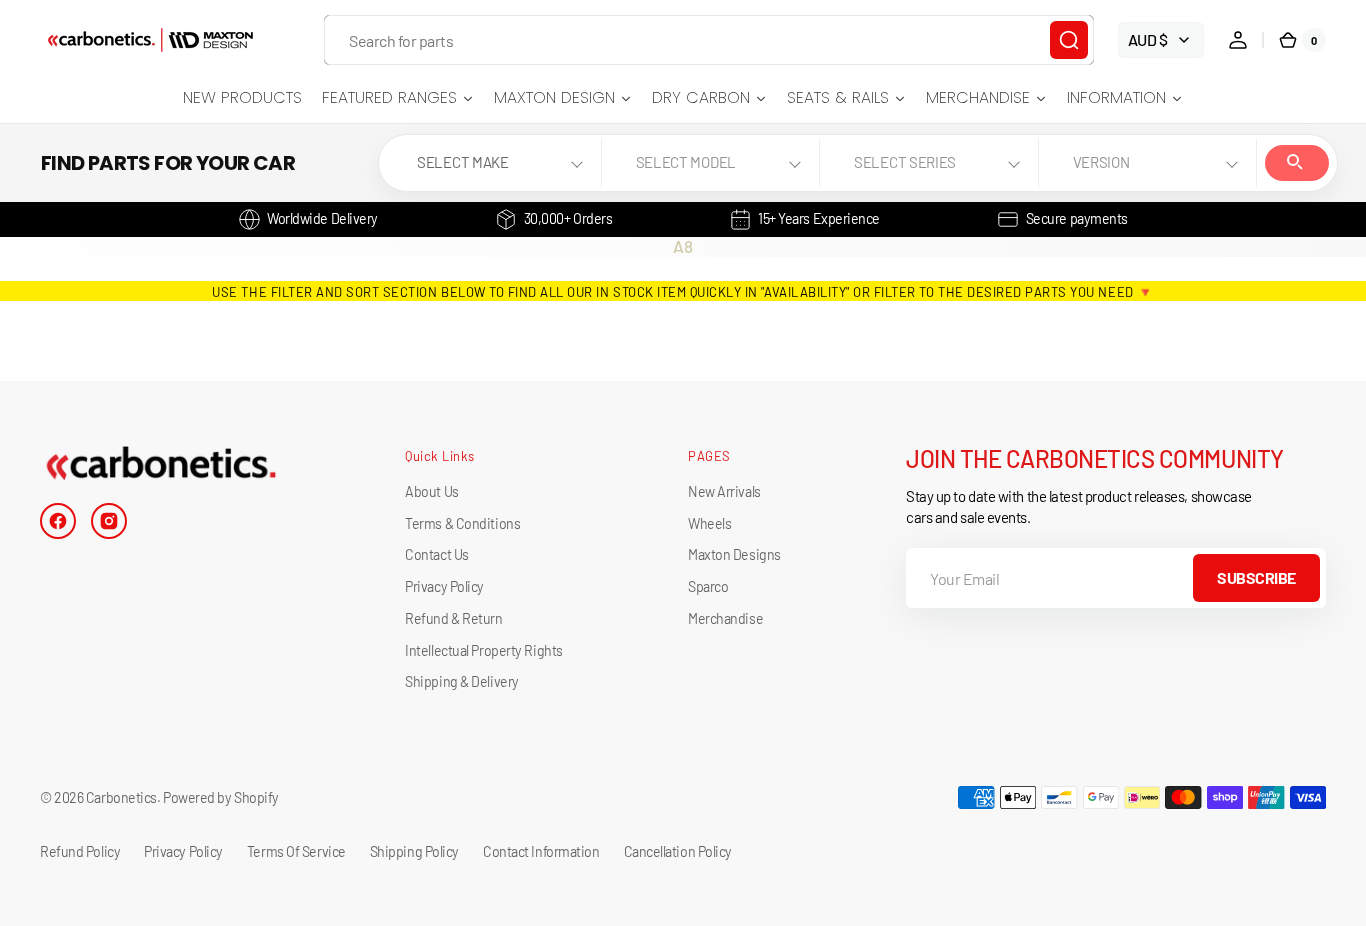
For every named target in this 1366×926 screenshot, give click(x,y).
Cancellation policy (678, 851)
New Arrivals (724, 491)
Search (1297, 163)
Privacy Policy (444, 586)
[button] (1238, 40)
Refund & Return (453, 618)
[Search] (1069, 40)
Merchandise (725, 618)
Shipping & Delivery (461, 681)
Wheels (709, 523)
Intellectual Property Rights (483, 650)
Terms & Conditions (462, 523)
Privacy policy (183, 851)
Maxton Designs (734, 554)
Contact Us (437, 554)
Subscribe (1256, 577)
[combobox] (709, 40)
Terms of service (296, 851)
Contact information (541, 851)
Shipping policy (414, 851)
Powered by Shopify (221, 797)
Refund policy (80, 851)
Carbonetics (121, 797)
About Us (431, 491)
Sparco (708, 586)
